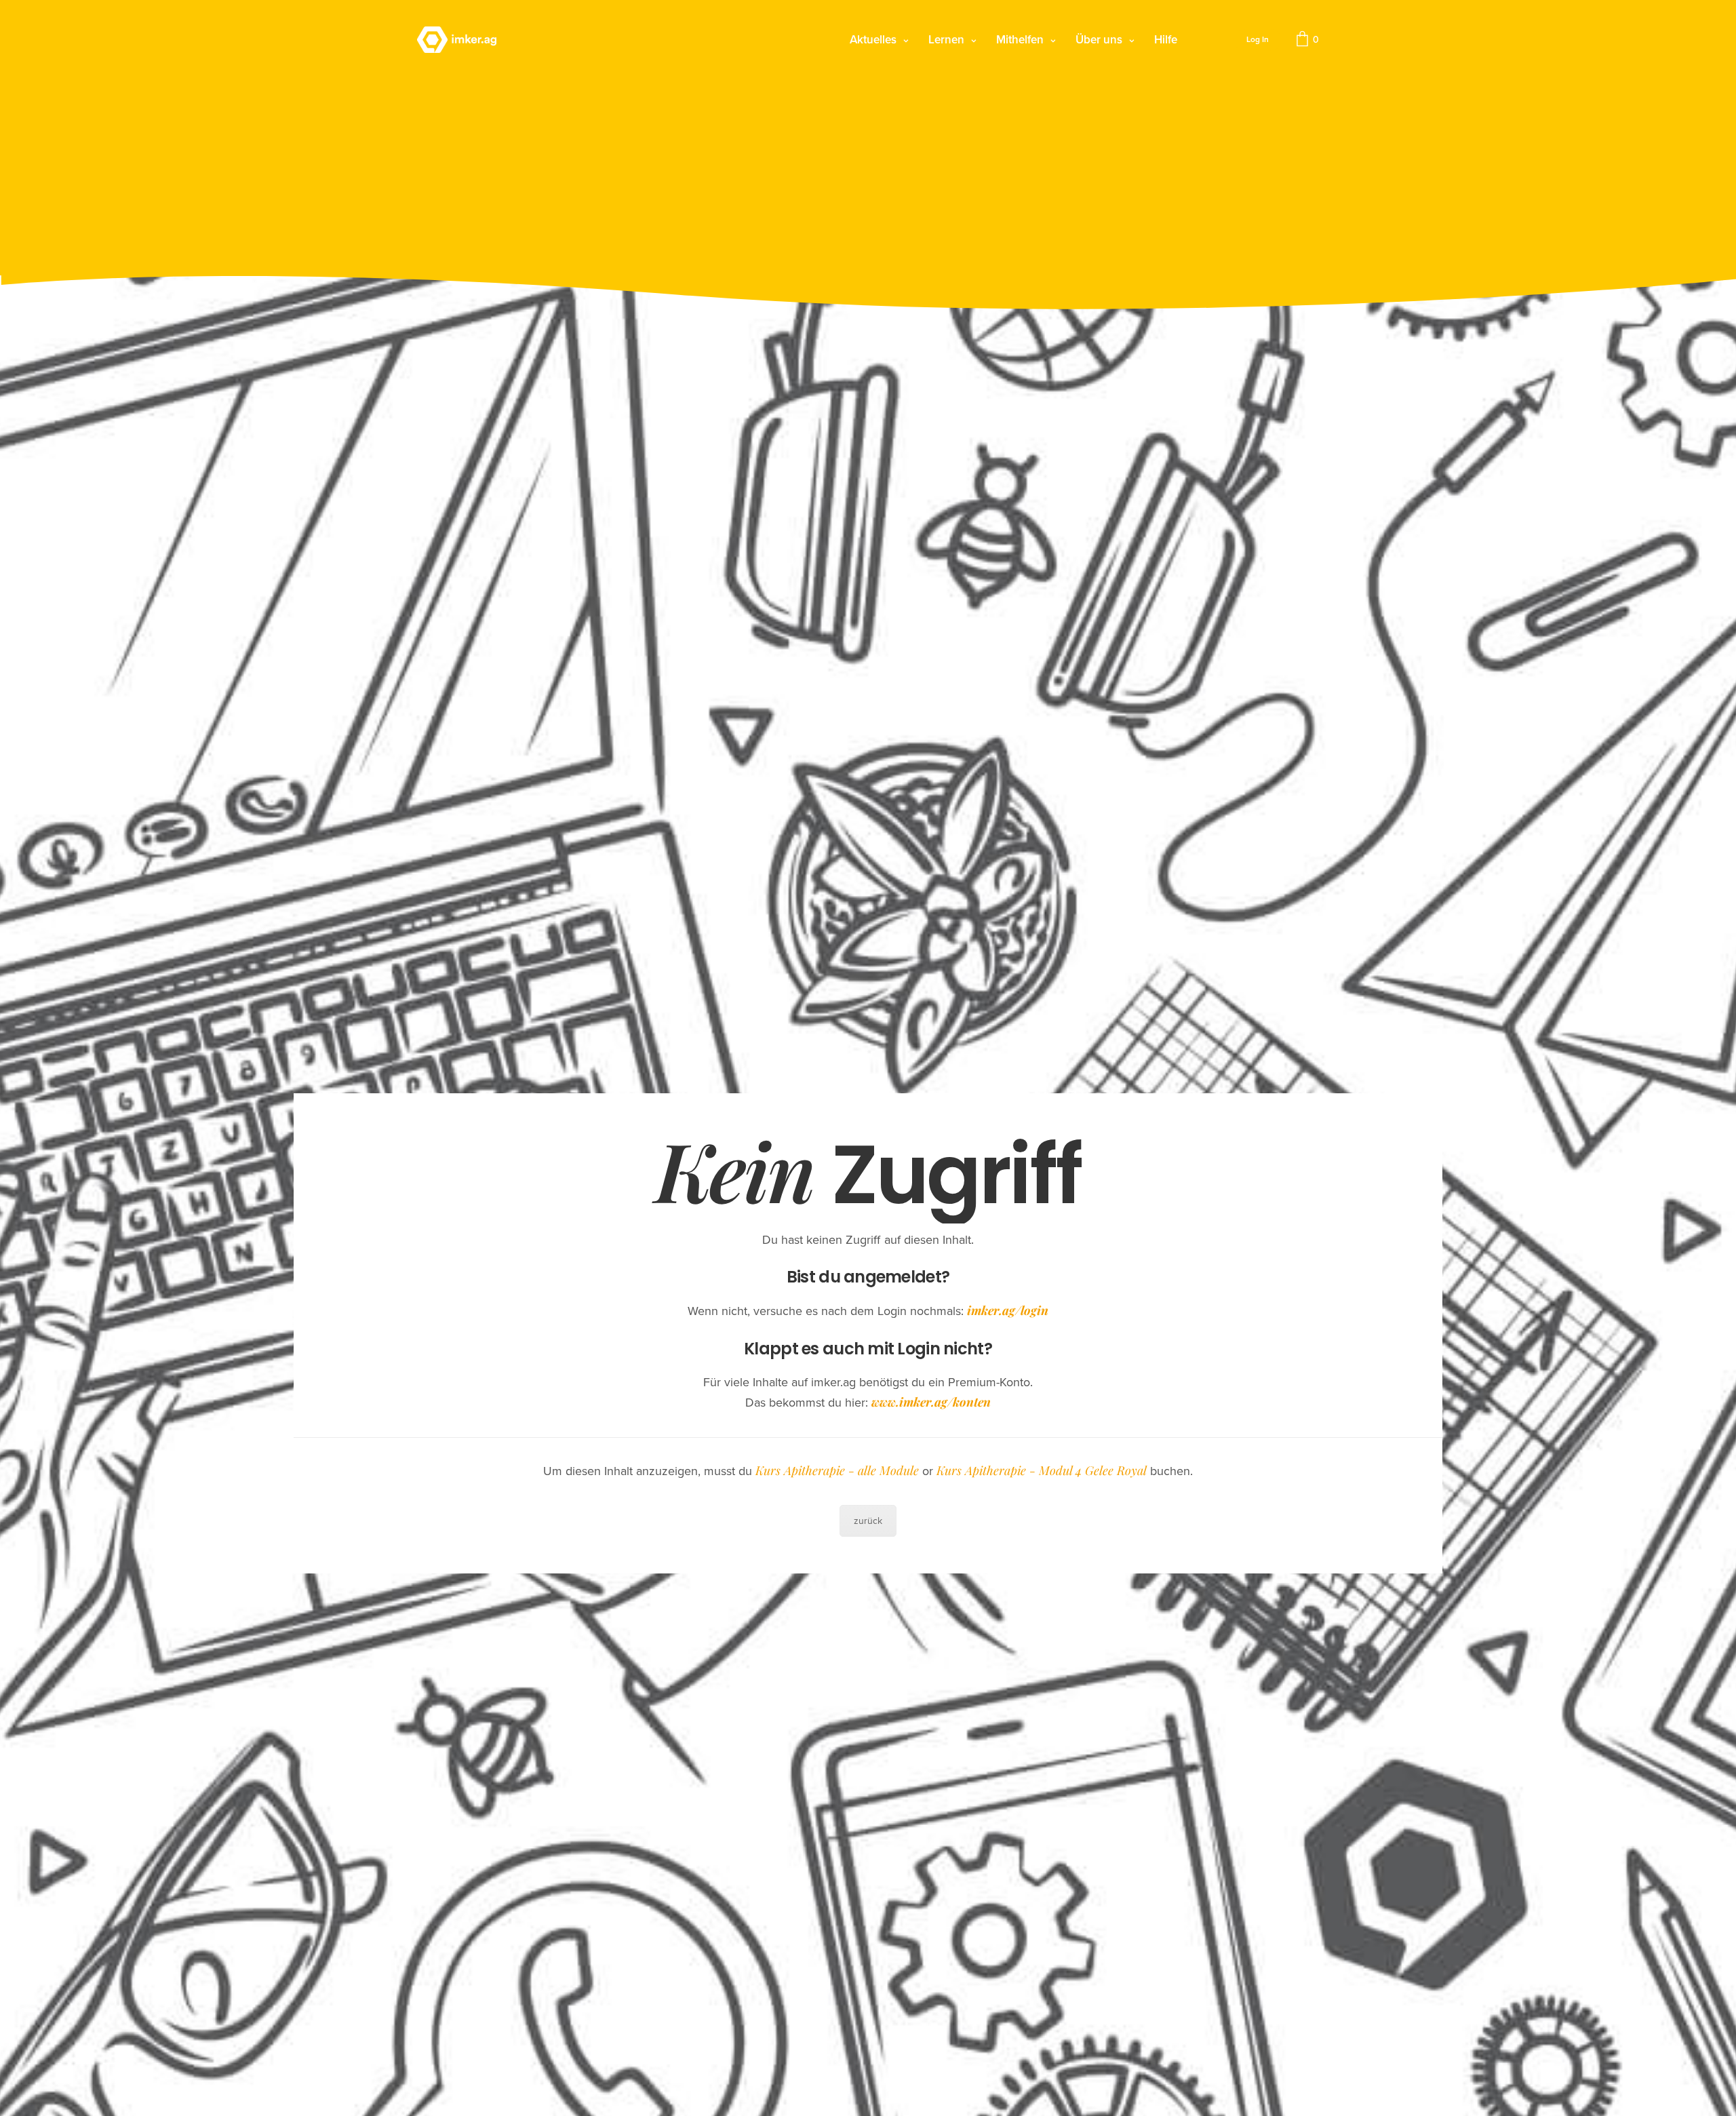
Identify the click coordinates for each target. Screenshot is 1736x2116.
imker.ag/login (1008, 1310)
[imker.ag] (457, 40)
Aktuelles (873, 40)
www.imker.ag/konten (931, 1402)
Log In (1258, 39)
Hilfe (1166, 40)
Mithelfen (1020, 40)
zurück (868, 1521)
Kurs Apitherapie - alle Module (837, 1470)
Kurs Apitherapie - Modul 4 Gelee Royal (1042, 1470)
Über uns (1099, 40)
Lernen (946, 40)
